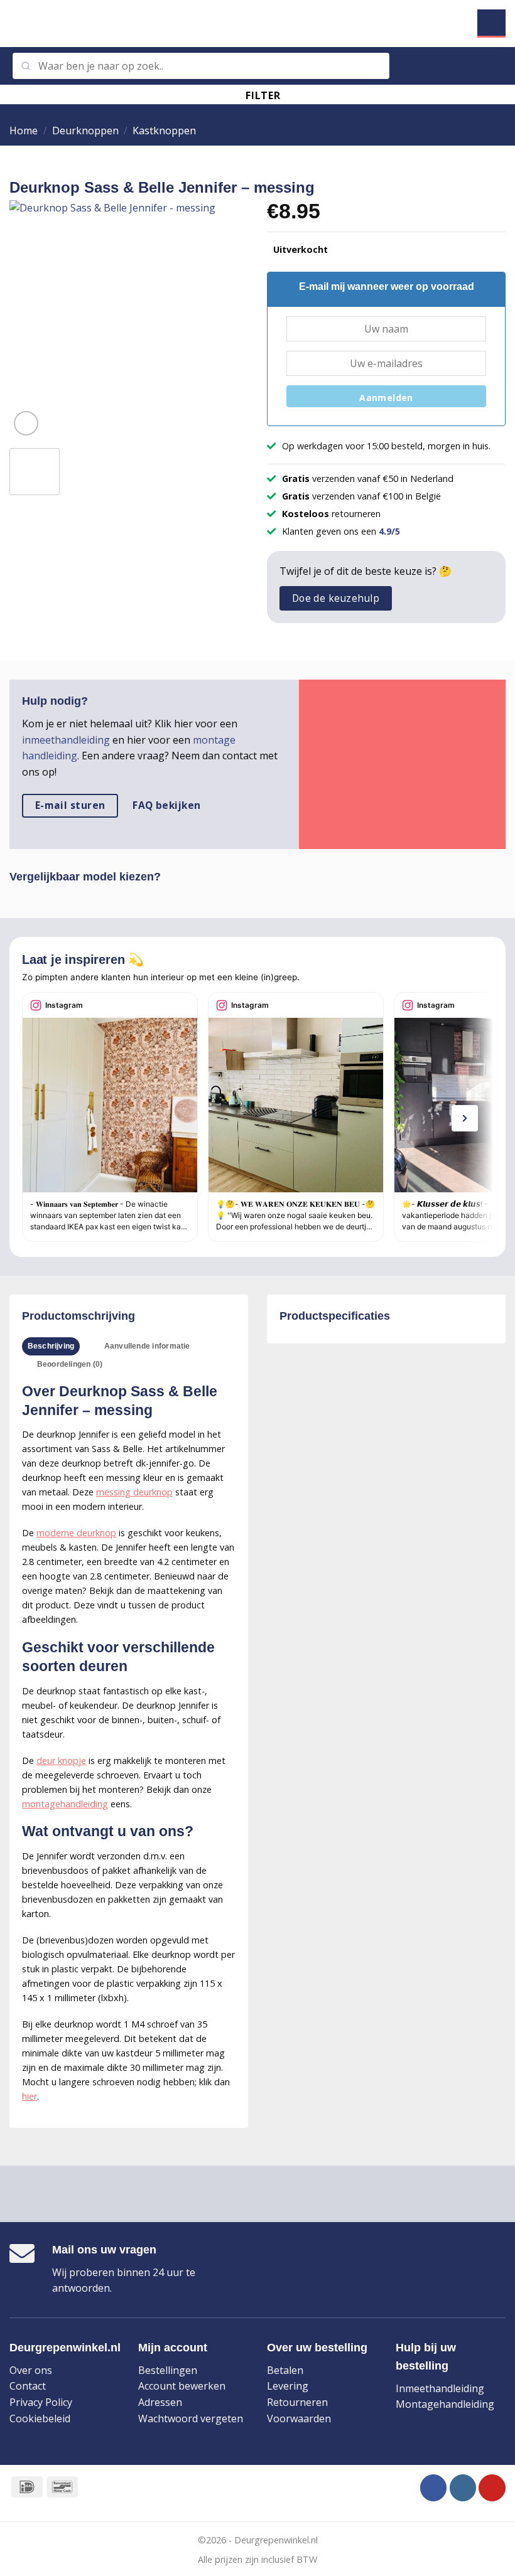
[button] (17, 24)
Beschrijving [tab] (51, 1346)
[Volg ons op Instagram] (463, 2488)
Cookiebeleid (40, 2418)
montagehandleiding (65, 1804)
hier (30, 2096)
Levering (288, 2386)
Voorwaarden (299, 2418)
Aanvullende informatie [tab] (147, 1346)
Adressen (160, 2402)
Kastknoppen (164, 131)
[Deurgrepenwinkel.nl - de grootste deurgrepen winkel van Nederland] (257, 24)
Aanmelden (386, 398)
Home (24, 131)
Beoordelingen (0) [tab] (70, 1364)
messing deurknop (134, 1492)
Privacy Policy (41, 2402)
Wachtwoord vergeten (191, 2418)
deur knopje (61, 1761)
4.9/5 (389, 531)
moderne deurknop (76, 1533)
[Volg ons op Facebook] (434, 2488)
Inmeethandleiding (440, 2388)
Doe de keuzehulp (336, 598)
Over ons (31, 2370)
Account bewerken (182, 2386)
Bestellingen (168, 2370)
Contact (28, 2386)
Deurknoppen (85, 131)
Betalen (285, 2370)
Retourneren (297, 2402)
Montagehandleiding (445, 2404)
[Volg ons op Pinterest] (492, 2488)
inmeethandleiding (66, 740)
